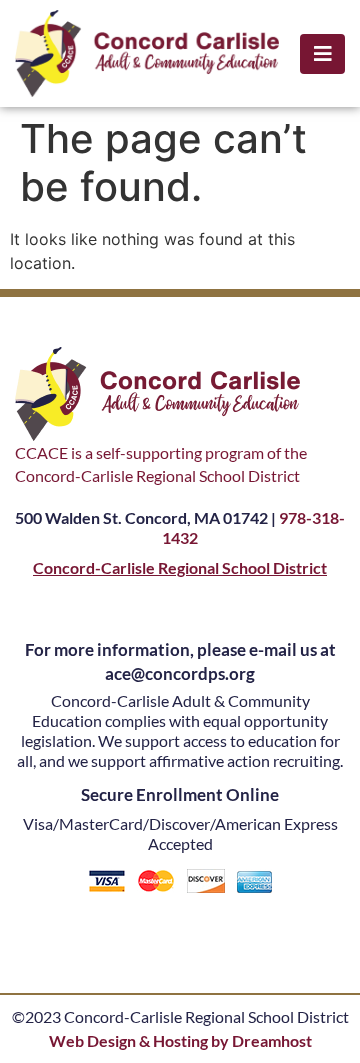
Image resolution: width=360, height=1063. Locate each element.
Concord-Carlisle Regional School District (180, 567)
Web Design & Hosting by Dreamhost (180, 1040)
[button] (322, 54)
